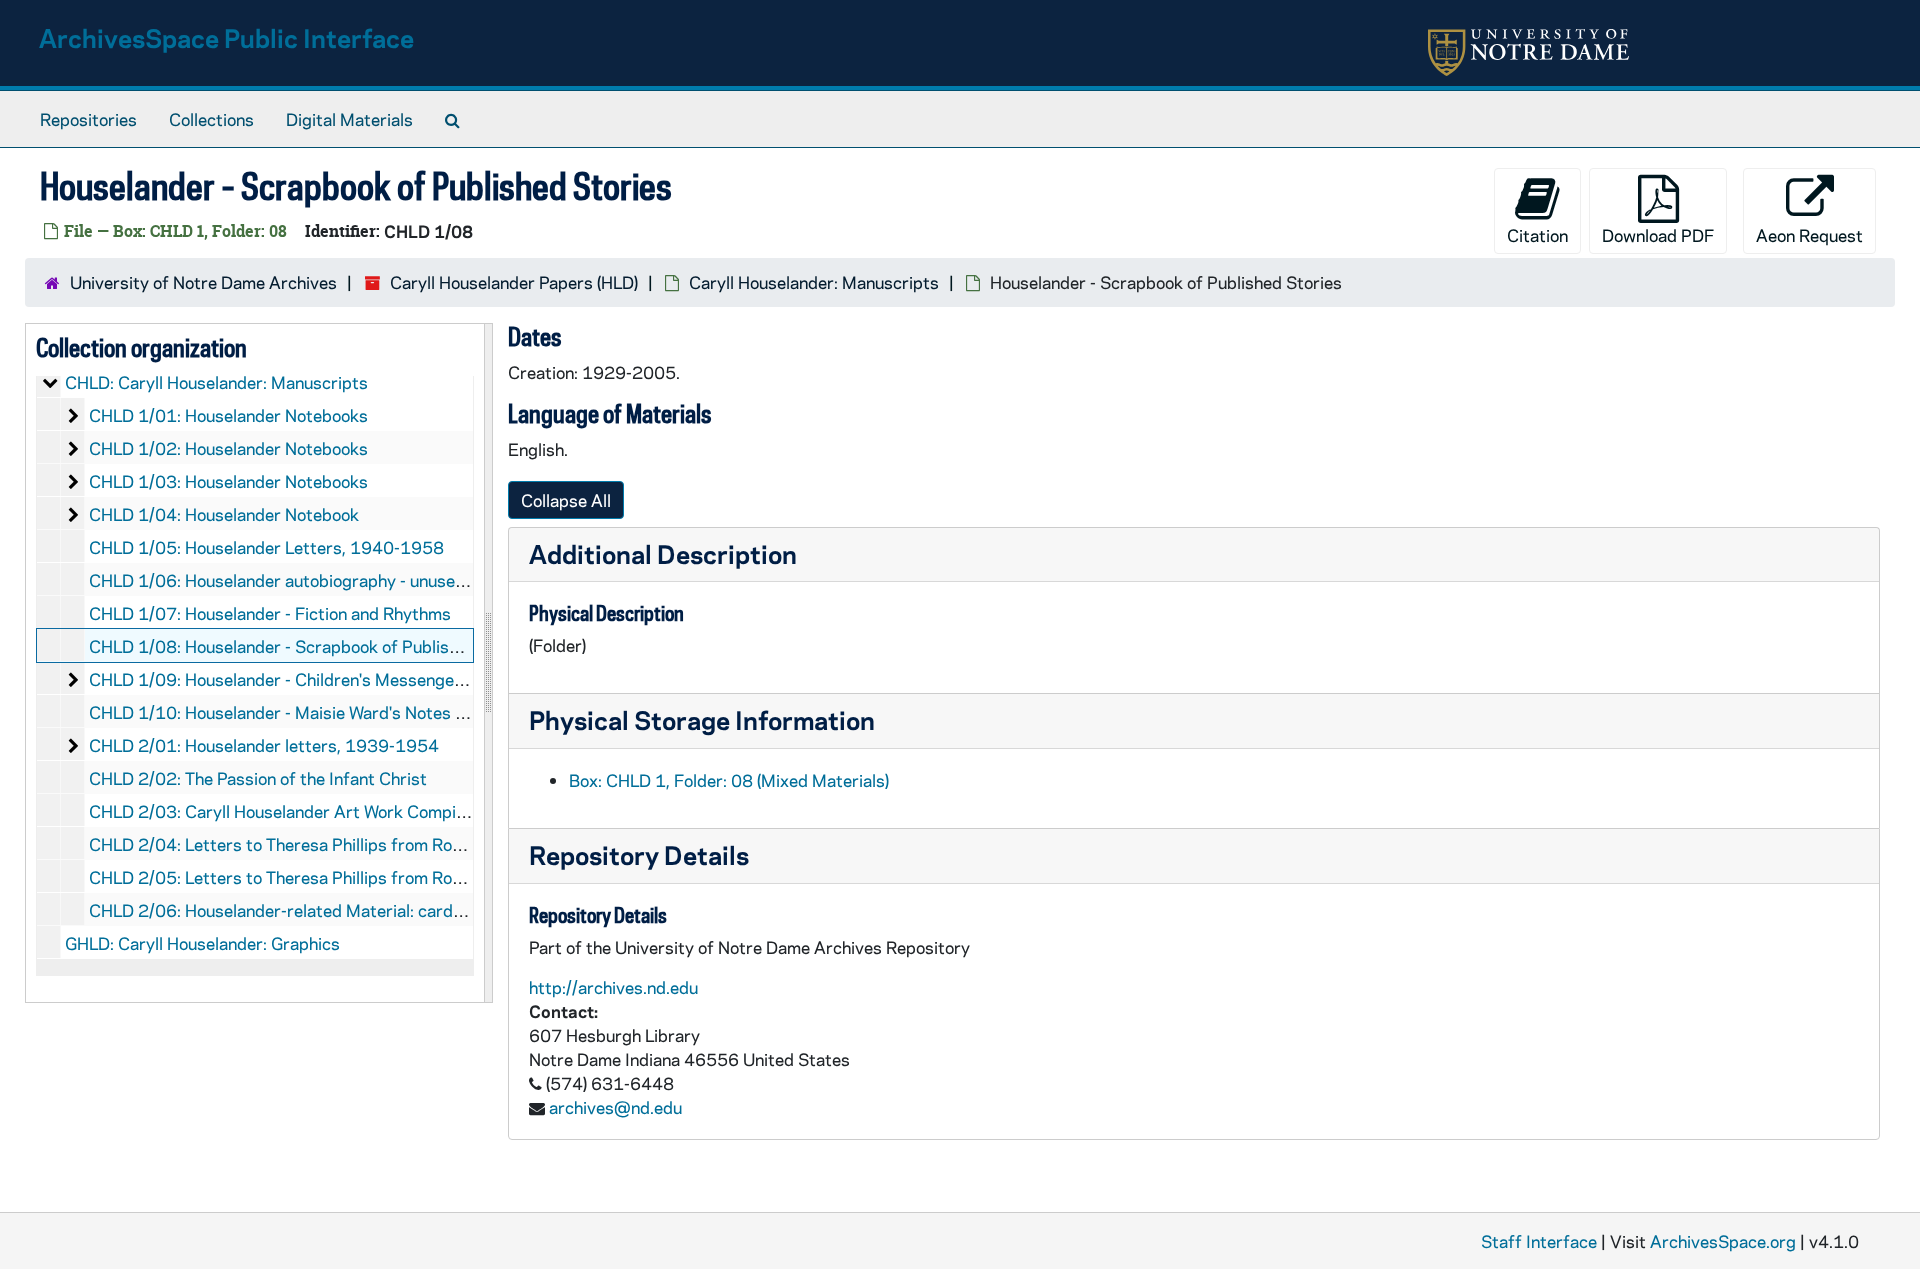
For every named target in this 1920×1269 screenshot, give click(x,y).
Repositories (88, 119)
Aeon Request (1809, 235)
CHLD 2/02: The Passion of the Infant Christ (258, 778)
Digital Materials (349, 119)
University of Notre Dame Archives (203, 282)
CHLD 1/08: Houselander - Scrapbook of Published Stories (313, 646)
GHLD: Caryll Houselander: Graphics (202, 943)
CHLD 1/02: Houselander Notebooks (228, 448)
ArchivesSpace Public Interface (226, 37)
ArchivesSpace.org (1723, 1241)
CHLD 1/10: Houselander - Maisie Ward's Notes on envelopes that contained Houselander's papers (464, 712)
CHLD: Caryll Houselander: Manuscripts (216, 382)
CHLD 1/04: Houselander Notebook (224, 514)
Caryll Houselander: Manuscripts (814, 282)
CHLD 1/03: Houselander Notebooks (228, 481)
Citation (1537, 235)
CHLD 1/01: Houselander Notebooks (228, 415)
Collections (211, 119)
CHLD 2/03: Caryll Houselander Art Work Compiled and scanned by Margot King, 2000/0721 (446, 811)
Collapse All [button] (566, 500)
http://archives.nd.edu (613, 987)
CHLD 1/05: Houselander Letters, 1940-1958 (266, 547)
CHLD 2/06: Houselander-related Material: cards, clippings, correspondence (380, 910)
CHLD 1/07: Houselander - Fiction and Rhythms (270, 613)
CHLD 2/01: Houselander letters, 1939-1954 (264, 745)
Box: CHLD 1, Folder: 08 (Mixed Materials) (729, 780)
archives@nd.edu (615, 1107)
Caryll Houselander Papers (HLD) (514, 282)
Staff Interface (1539, 1241)
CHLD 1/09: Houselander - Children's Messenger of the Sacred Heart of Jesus (387, 679)
